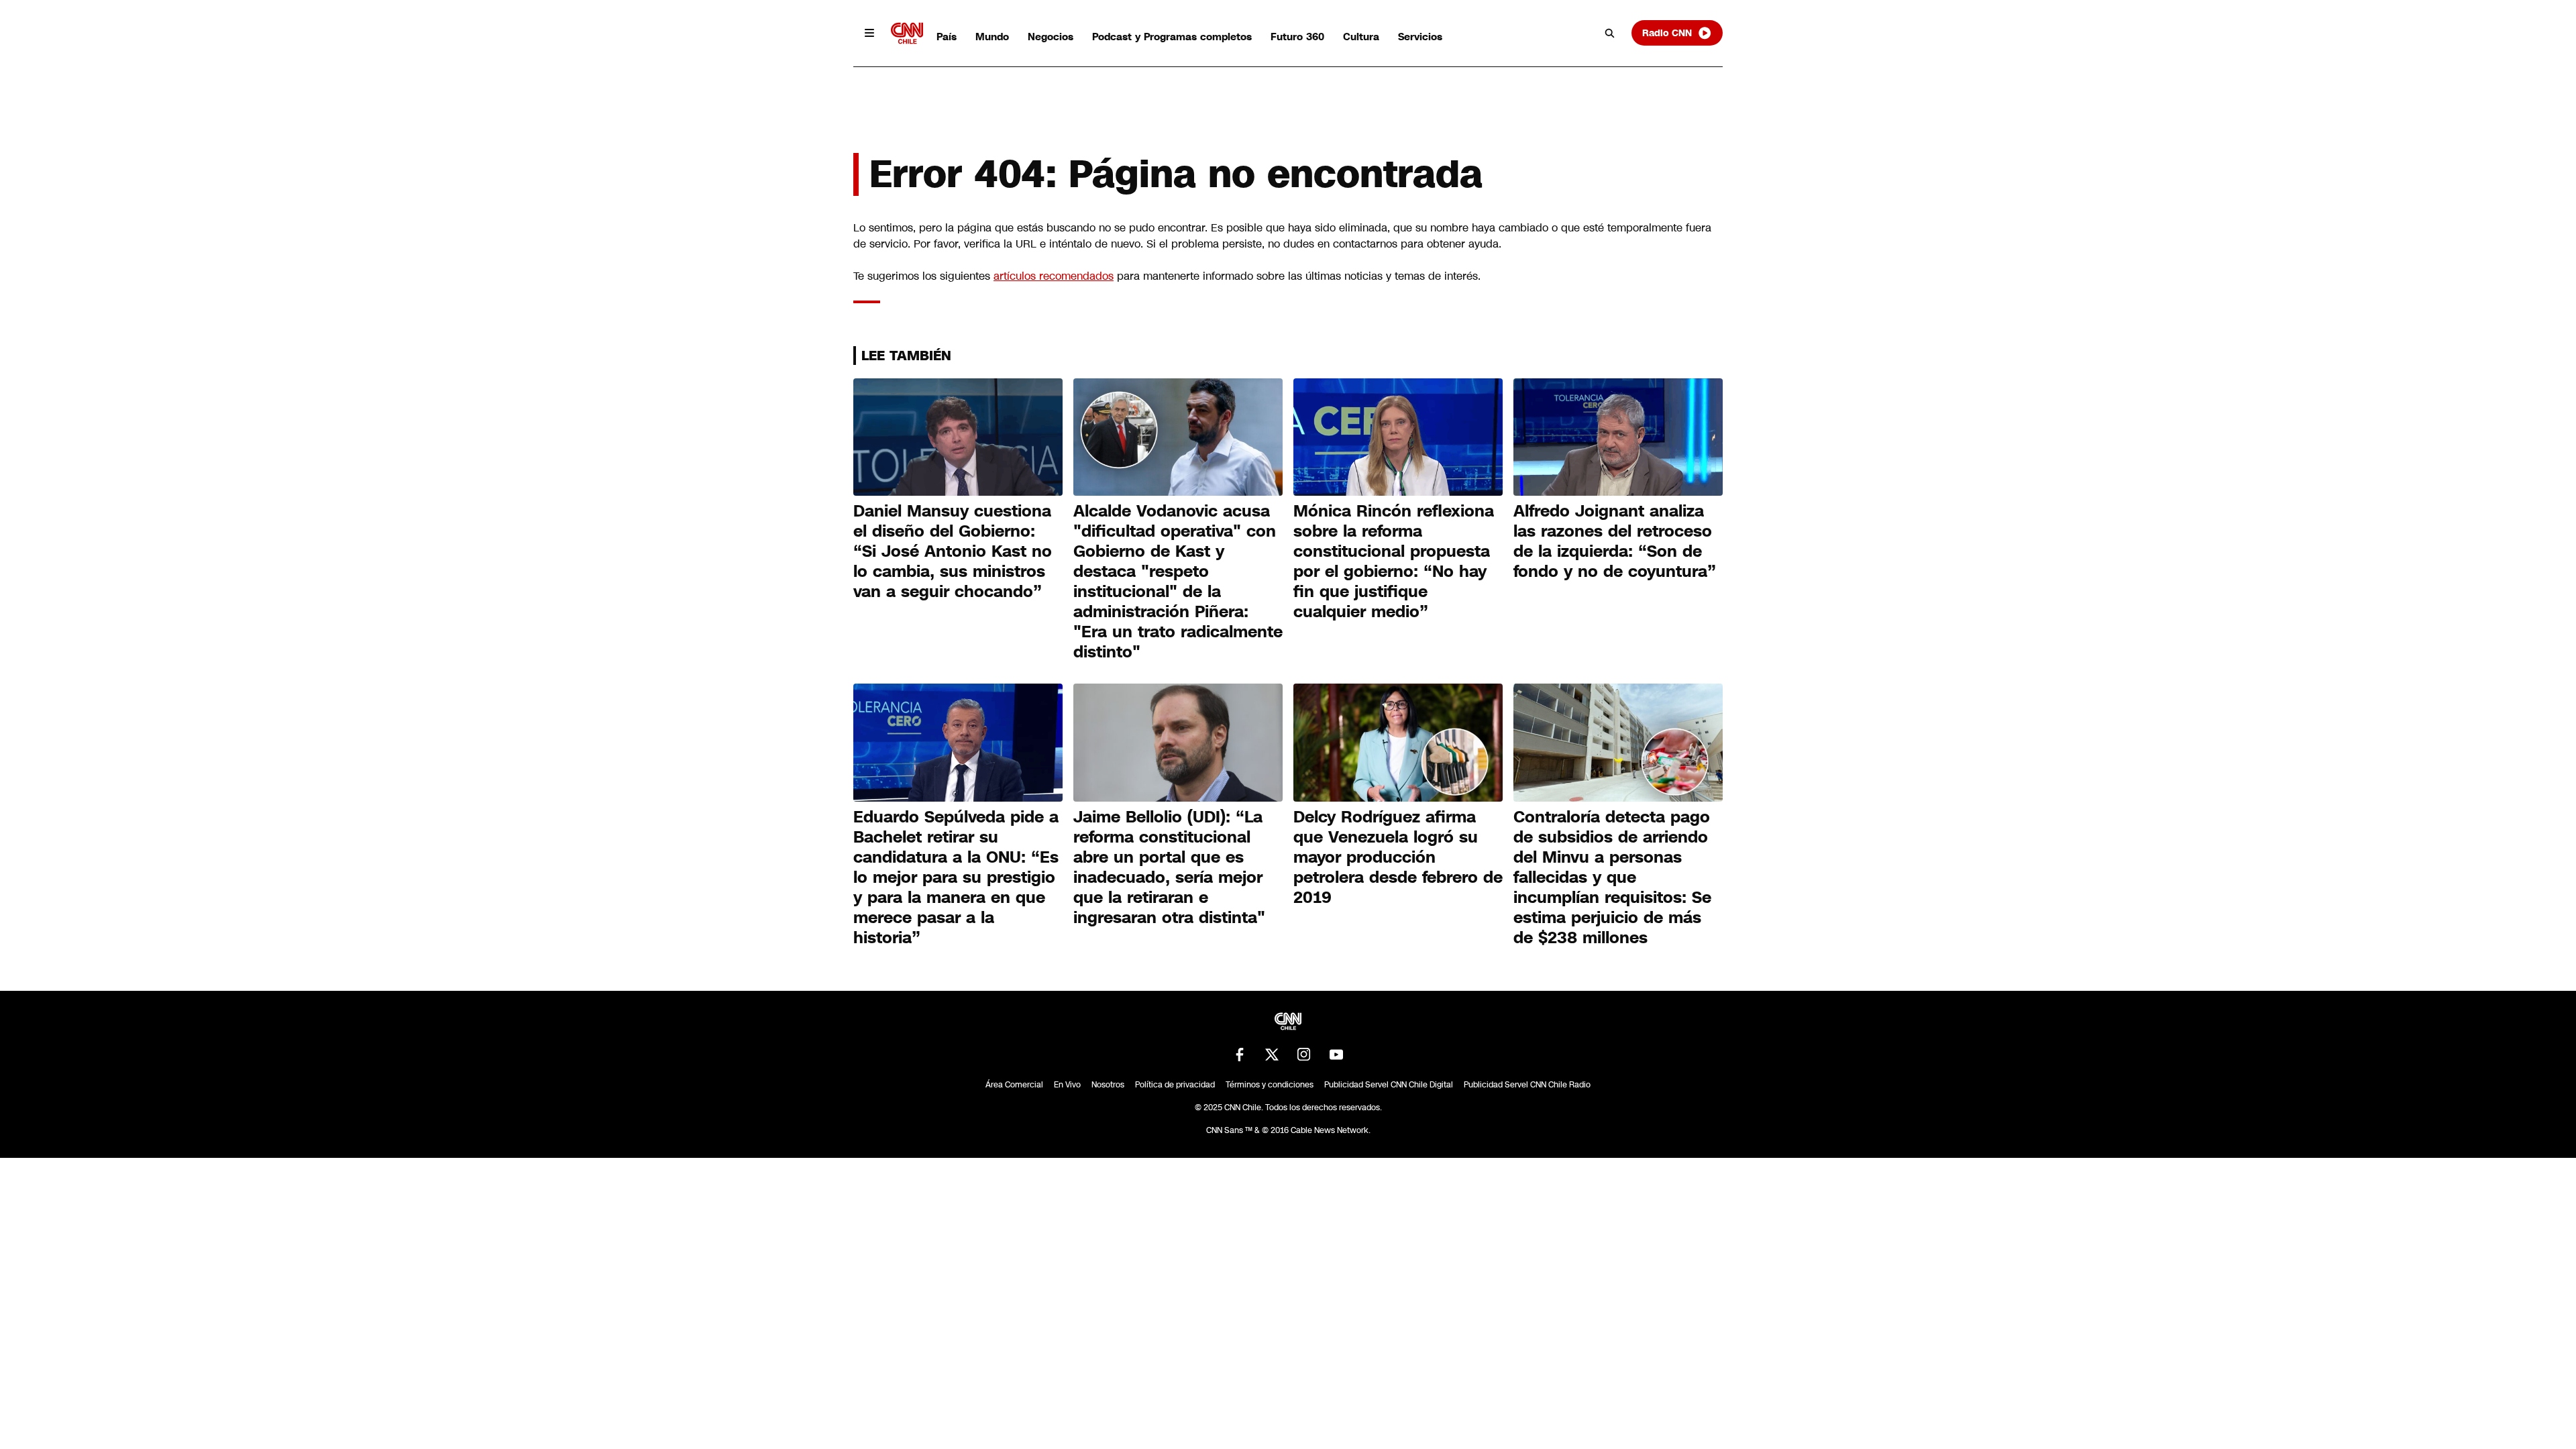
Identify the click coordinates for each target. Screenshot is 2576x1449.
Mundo (992, 37)
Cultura (1361, 37)
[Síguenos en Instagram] (1304, 1055)
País (947, 37)
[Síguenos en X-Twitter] (1272, 1055)
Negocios (1051, 37)
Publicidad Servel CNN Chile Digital (1389, 1085)
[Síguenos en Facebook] (1240, 1055)
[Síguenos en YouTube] (1336, 1055)
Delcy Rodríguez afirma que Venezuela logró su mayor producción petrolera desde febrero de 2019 (1398, 857)
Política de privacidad (1175, 1085)
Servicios (1420, 37)
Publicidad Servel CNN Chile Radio (1527, 1085)
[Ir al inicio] (907, 33)
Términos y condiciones (1270, 1085)
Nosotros (1108, 1085)
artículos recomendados (1054, 276)
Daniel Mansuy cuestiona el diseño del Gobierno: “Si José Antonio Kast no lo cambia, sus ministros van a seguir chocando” (953, 551)
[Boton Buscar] (1610, 33)
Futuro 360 (1297, 37)
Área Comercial (1014, 1085)
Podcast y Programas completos (1172, 37)
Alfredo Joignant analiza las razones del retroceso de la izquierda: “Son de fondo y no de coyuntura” (1615, 541)
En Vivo (1067, 1085)
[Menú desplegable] (869, 33)
